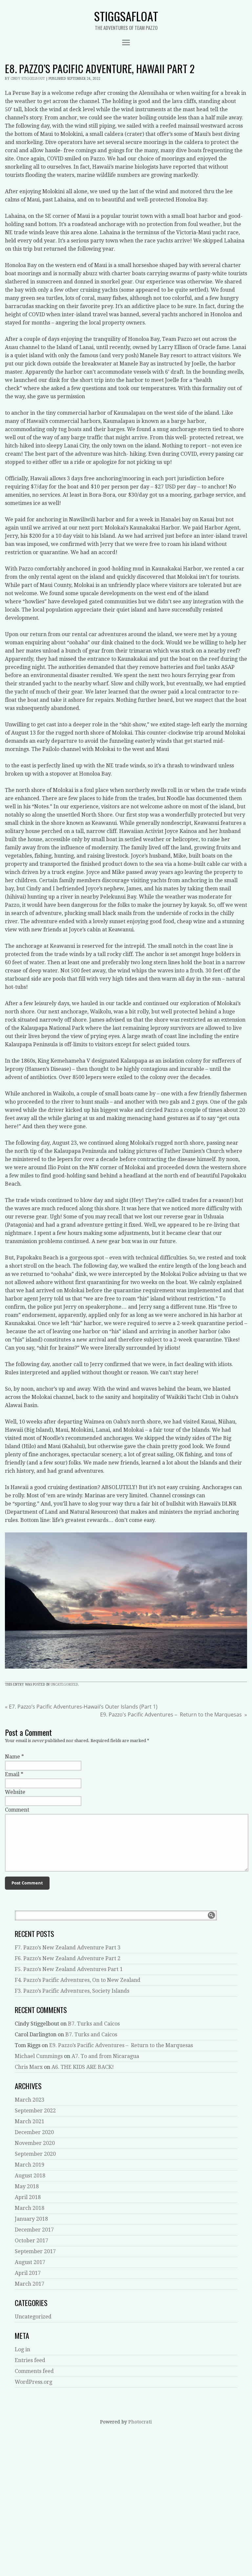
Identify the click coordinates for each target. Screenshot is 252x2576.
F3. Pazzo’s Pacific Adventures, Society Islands (72, 1991)
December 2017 (34, 2230)
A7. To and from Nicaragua (105, 2056)
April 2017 (28, 2273)
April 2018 (28, 2197)
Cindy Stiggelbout (28, 79)
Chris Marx (29, 2067)
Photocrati (140, 2422)
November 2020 (35, 2143)
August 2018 (30, 2176)
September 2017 (35, 2251)
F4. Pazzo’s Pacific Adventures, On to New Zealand (78, 1980)
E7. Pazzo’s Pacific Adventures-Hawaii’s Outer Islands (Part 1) (81, 1707)
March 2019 (30, 2165)
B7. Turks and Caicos (94, 2024)
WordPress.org (33, 2382)
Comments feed (34, 2371)
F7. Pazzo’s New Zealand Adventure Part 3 (68, 1948)
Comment (17, 1810)
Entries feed (30, 2360)
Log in (22, 2349)
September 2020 (35, 2154)
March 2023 (30, 2100)
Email (12, 1774)
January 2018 (31, 2219)
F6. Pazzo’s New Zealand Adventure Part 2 (68, 1958)
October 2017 (31, 2241)
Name (12, 1757)
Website (15, 1792)
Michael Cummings (39, 2056)
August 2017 (30, 2262)
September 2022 (35, 2111)
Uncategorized (64, 1684)
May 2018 (27, 2186)
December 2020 (34, 2132)
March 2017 (30, 2284)
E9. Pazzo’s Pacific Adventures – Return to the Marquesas (174, 1714)
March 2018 (30, 2208)
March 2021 (30, 2121)
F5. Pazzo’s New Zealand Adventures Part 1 (69, 1969)
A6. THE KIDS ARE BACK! (83, 2067)
